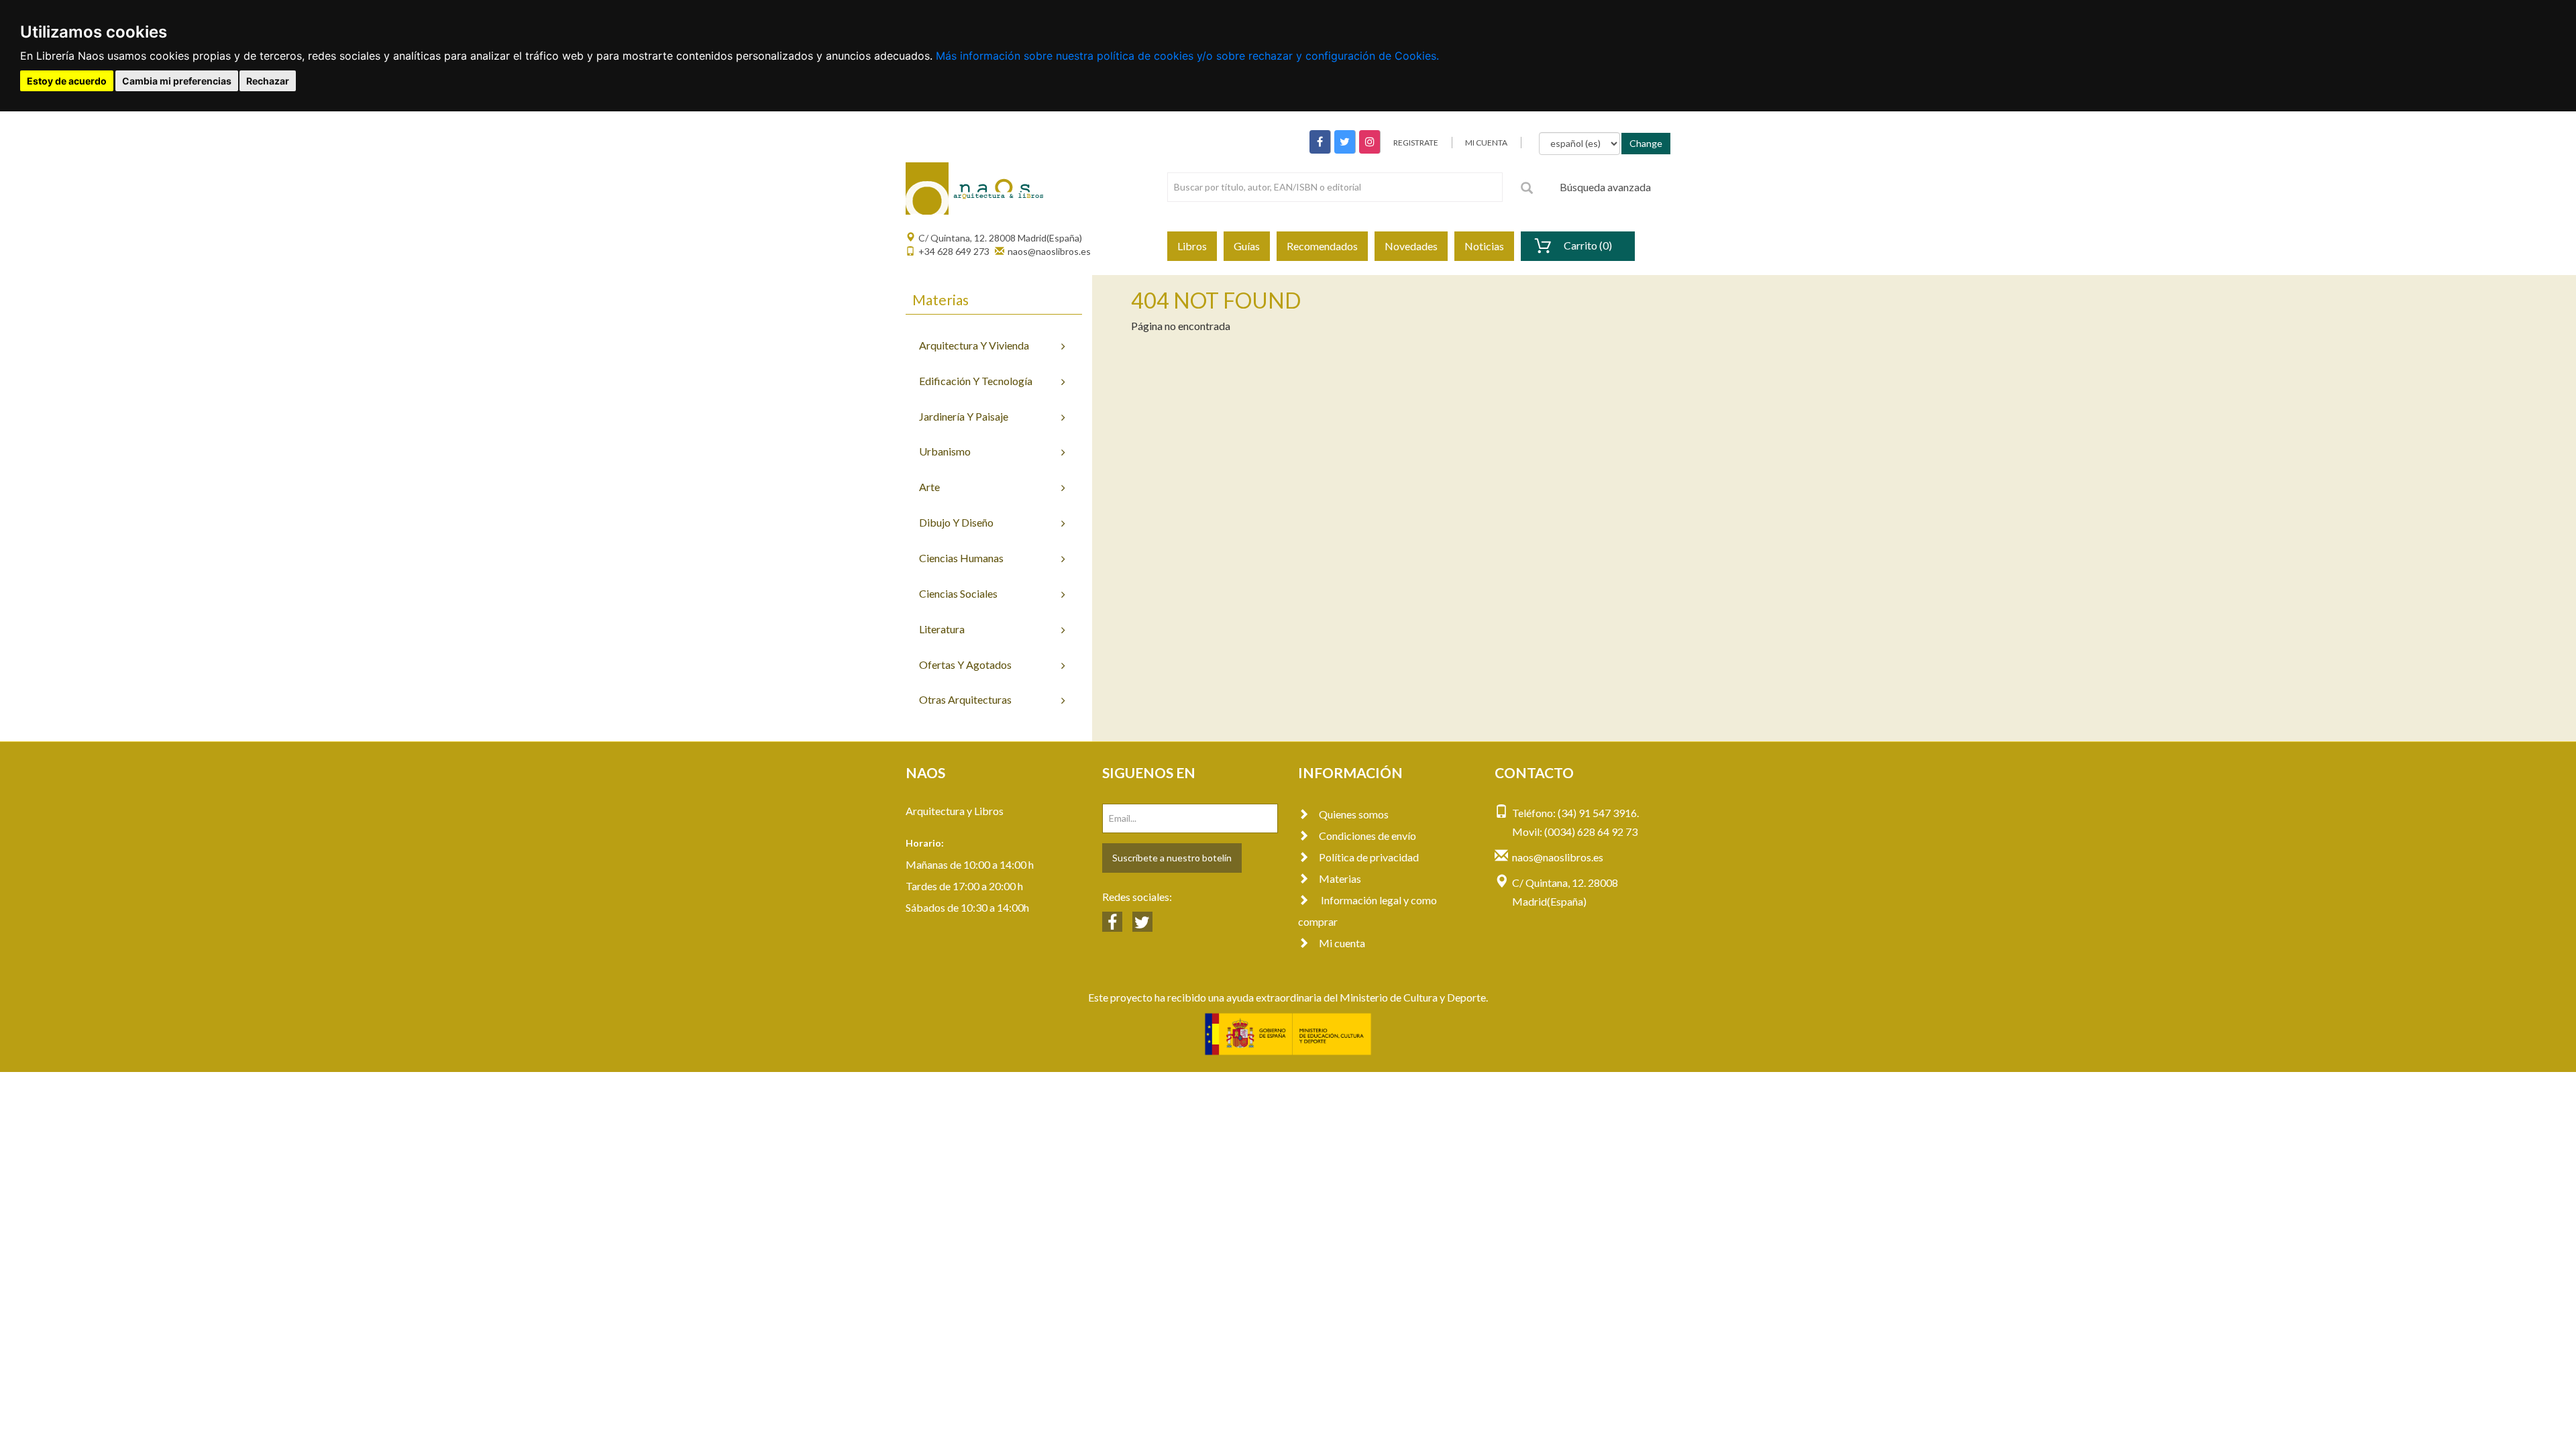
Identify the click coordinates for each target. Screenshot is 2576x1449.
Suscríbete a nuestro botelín (1172, 858)
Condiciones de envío (1367, 836)
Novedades (1411, 246)
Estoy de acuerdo (67, 81)
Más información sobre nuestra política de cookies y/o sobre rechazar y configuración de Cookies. (1187, 56)
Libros (1192, 246)
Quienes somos (1354, 814)
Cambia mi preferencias (177, 81)
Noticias (1484, 246)
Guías (1247, 246)
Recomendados (1322, 246)
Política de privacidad (1369, 857)
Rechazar (268, 81)
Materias (1340, 878)
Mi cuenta (1342, 943)
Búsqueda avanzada (1605, 187)
